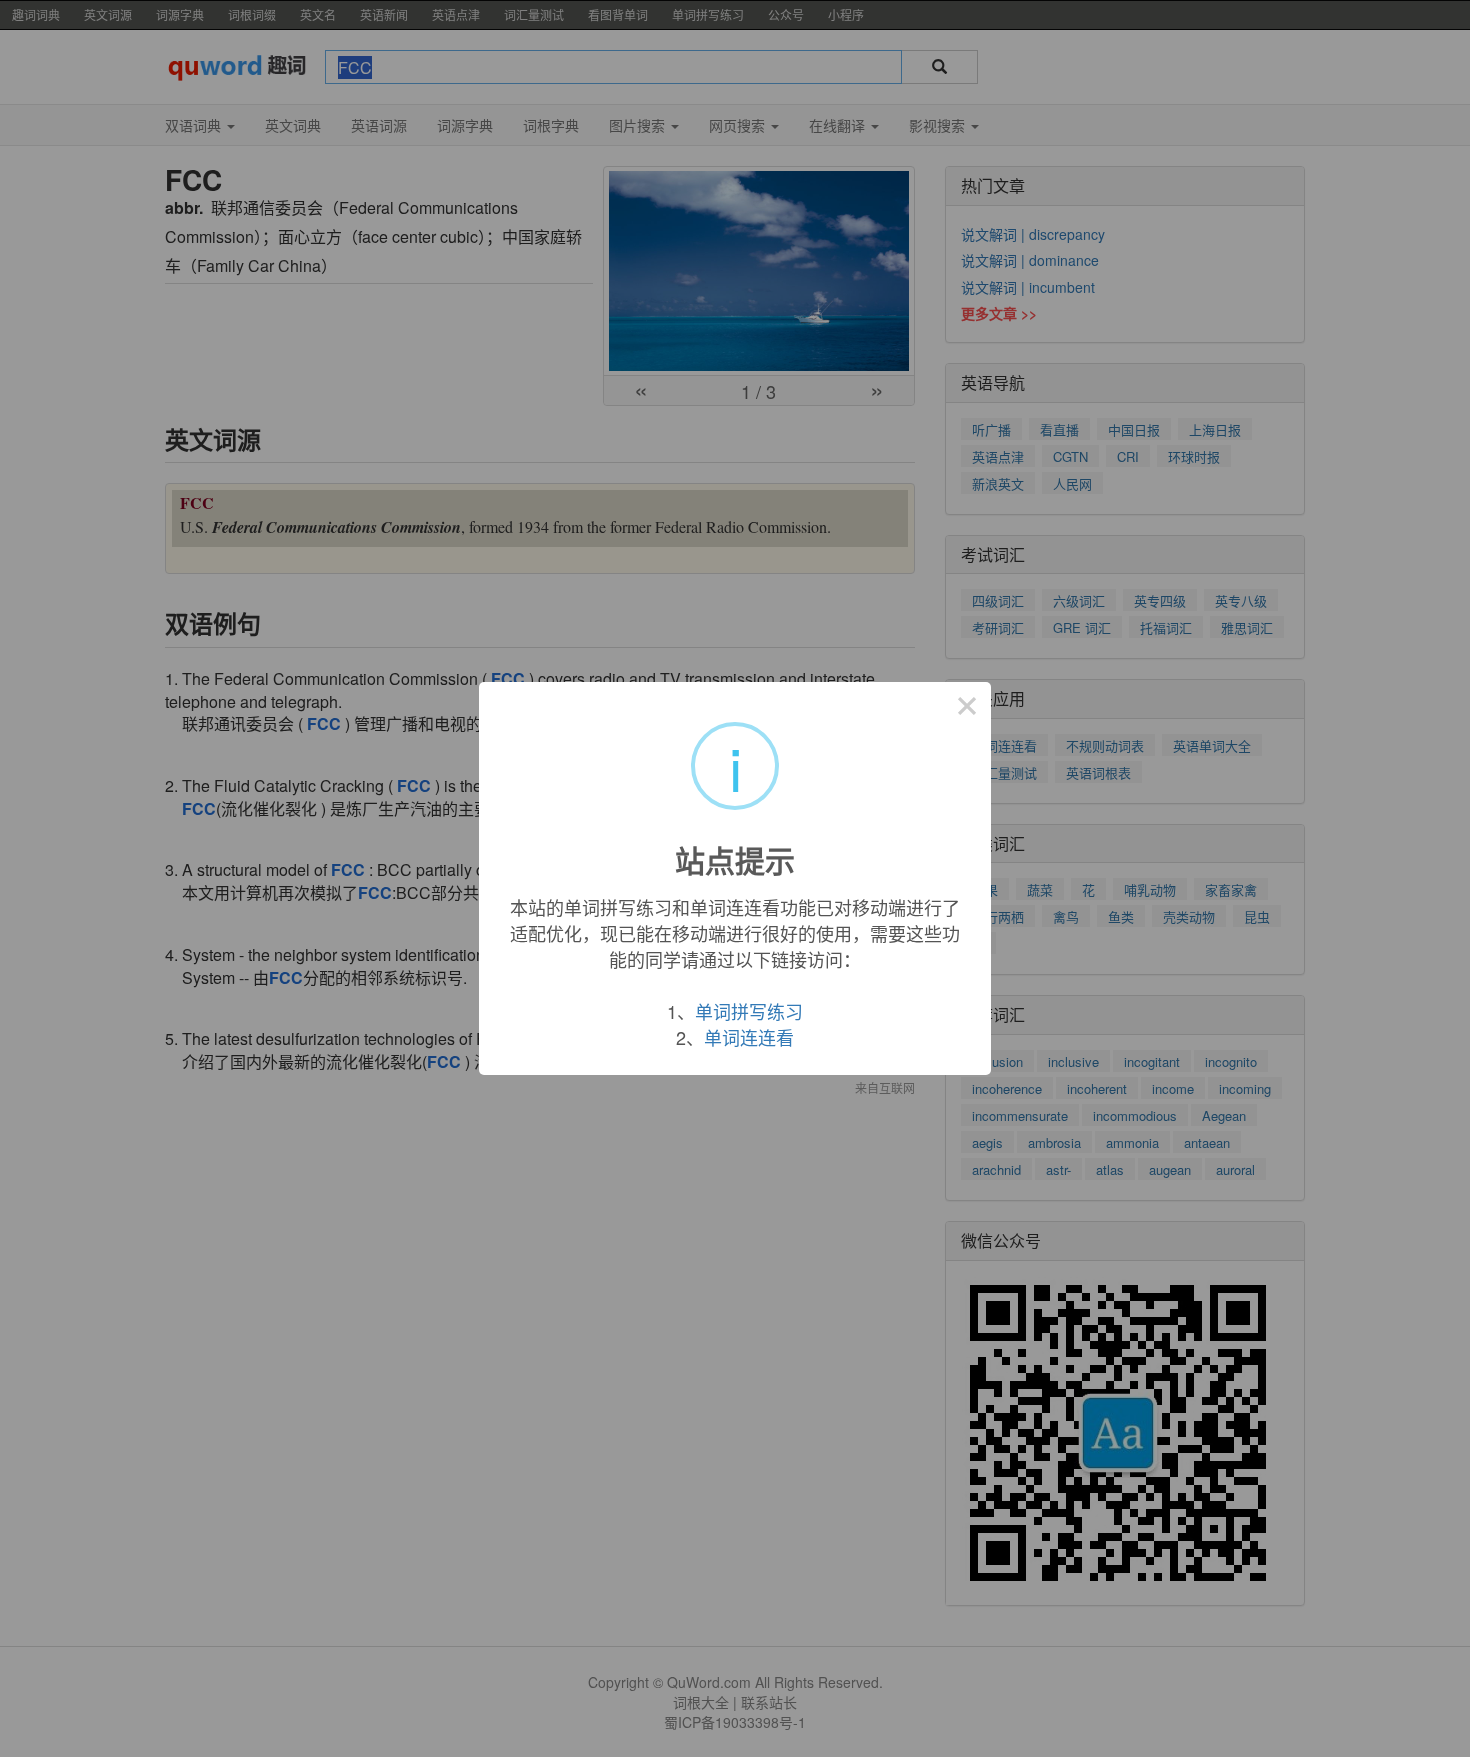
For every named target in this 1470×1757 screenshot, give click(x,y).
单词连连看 (749, 1037)
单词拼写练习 (749, 1011)
